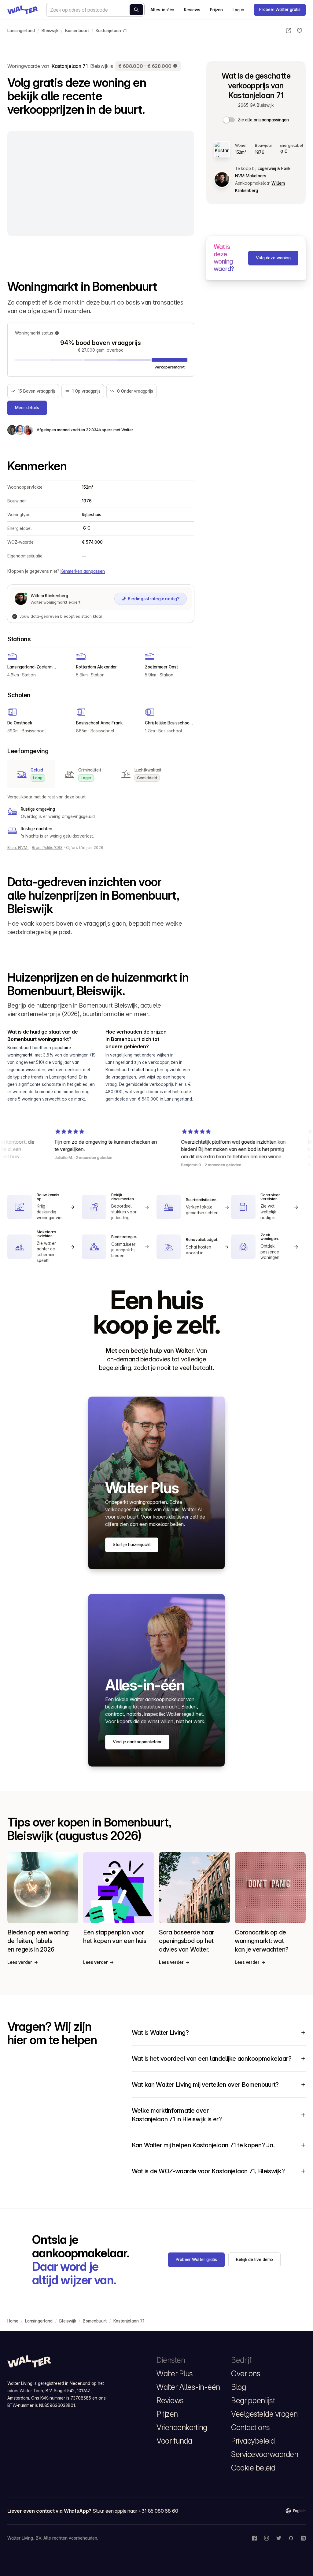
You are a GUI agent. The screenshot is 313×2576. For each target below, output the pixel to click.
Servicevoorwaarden (265, 2454)
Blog (238, 2387)
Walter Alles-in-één (188, 2387)
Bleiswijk (50, 31)
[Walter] (23, 10)
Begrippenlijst (253, 2400)
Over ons (246, 2374)
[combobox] (95, 10)
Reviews (192, 10)
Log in (238, 10)
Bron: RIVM (18, 848)
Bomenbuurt (77, 31)
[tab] (31, 774)
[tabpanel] (101, 816)
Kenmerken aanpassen (83, 571)
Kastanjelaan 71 (111, 31)
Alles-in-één (162, 10)
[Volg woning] (300, 31)
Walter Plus (175, 2374)
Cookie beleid (253, 2468)
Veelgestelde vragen (264, 2414)
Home (13, 2321)
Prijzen (216, 10)
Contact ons (250, 2427)
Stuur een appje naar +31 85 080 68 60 (135, 2511)
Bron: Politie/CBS (47, 848)
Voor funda (174, 2441)
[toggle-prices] (229, 120)
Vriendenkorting (182, 2427)
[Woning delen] (289, 31)
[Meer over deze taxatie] (175, 66)
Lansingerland (21, 31)
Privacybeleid (253, 2441)
